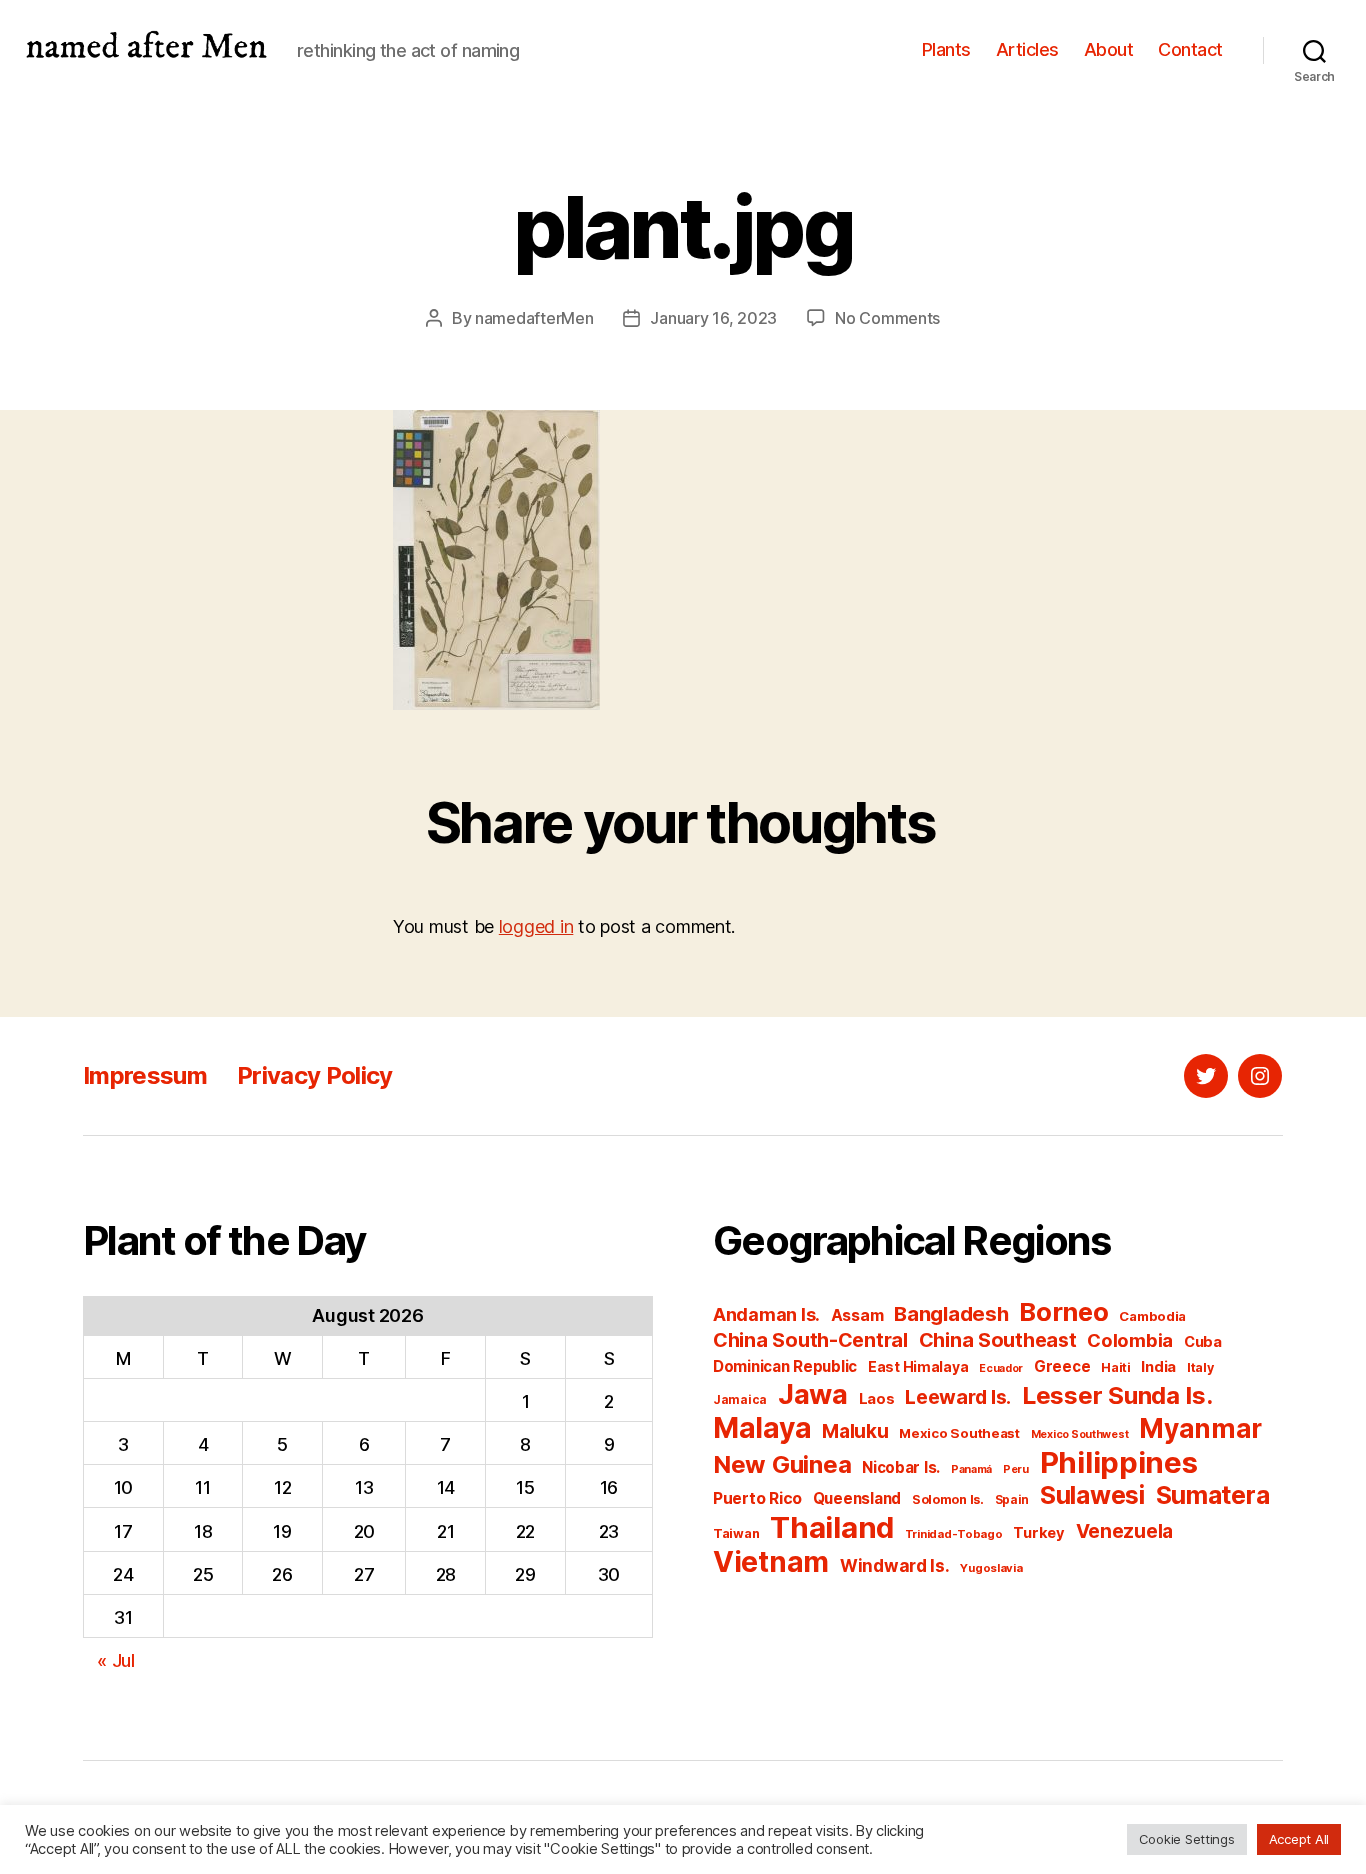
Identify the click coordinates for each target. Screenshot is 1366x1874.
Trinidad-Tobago (954, 1534)
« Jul (116, 1660)
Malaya (762, 1428)
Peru (1016, 1469)
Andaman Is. (766, 1314)
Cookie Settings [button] (1187, 1839)
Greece (1062, 1366)
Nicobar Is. (901, 1467)
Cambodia (1152, 1316)
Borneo (1063, 1311)
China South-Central (810, 1340)
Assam (857, 1315)
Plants (946, 49)
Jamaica (740, 1399)
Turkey (1038, 1533)
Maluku (855, 1431)
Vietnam (771, 1562)
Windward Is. (895, 1565)
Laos (877, 1399)
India (1158, 1367)
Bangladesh (951, 1313)
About (1109, 49)
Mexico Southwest (1080, 1434)
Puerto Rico (757, 1498)
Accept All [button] (1299, 1839)
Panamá (971, 1469)
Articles (1027, 49)
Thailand (832, 1527)
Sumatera (1213, 1495)
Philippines (1119, 1462)
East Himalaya (918, 1367)
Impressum (145, 1075)
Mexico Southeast (959, 1433)
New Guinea (782, 1464)
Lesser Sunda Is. (1117, 1395)
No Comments (887, 318)
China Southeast (998, 1340)
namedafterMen (534, 318)
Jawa (813, 1394)
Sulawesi (1092, 1495)
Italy (1200, 1367)
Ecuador (1001, 1368)
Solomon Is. (948, 1499)
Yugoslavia (991, 1568)
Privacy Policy (315, 1075)
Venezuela (1125, 1531)
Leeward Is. (958, 1397)
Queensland (857, 1498)
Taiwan (736, 1533)
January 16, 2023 (713, 318)
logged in (536, 926)
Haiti (1116, 1367)
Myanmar (1200, 1428)
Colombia (1130, 1340)
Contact (1190, 49)
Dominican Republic (785, 1366)
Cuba (1203, 1342)
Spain (1012, 1499)
